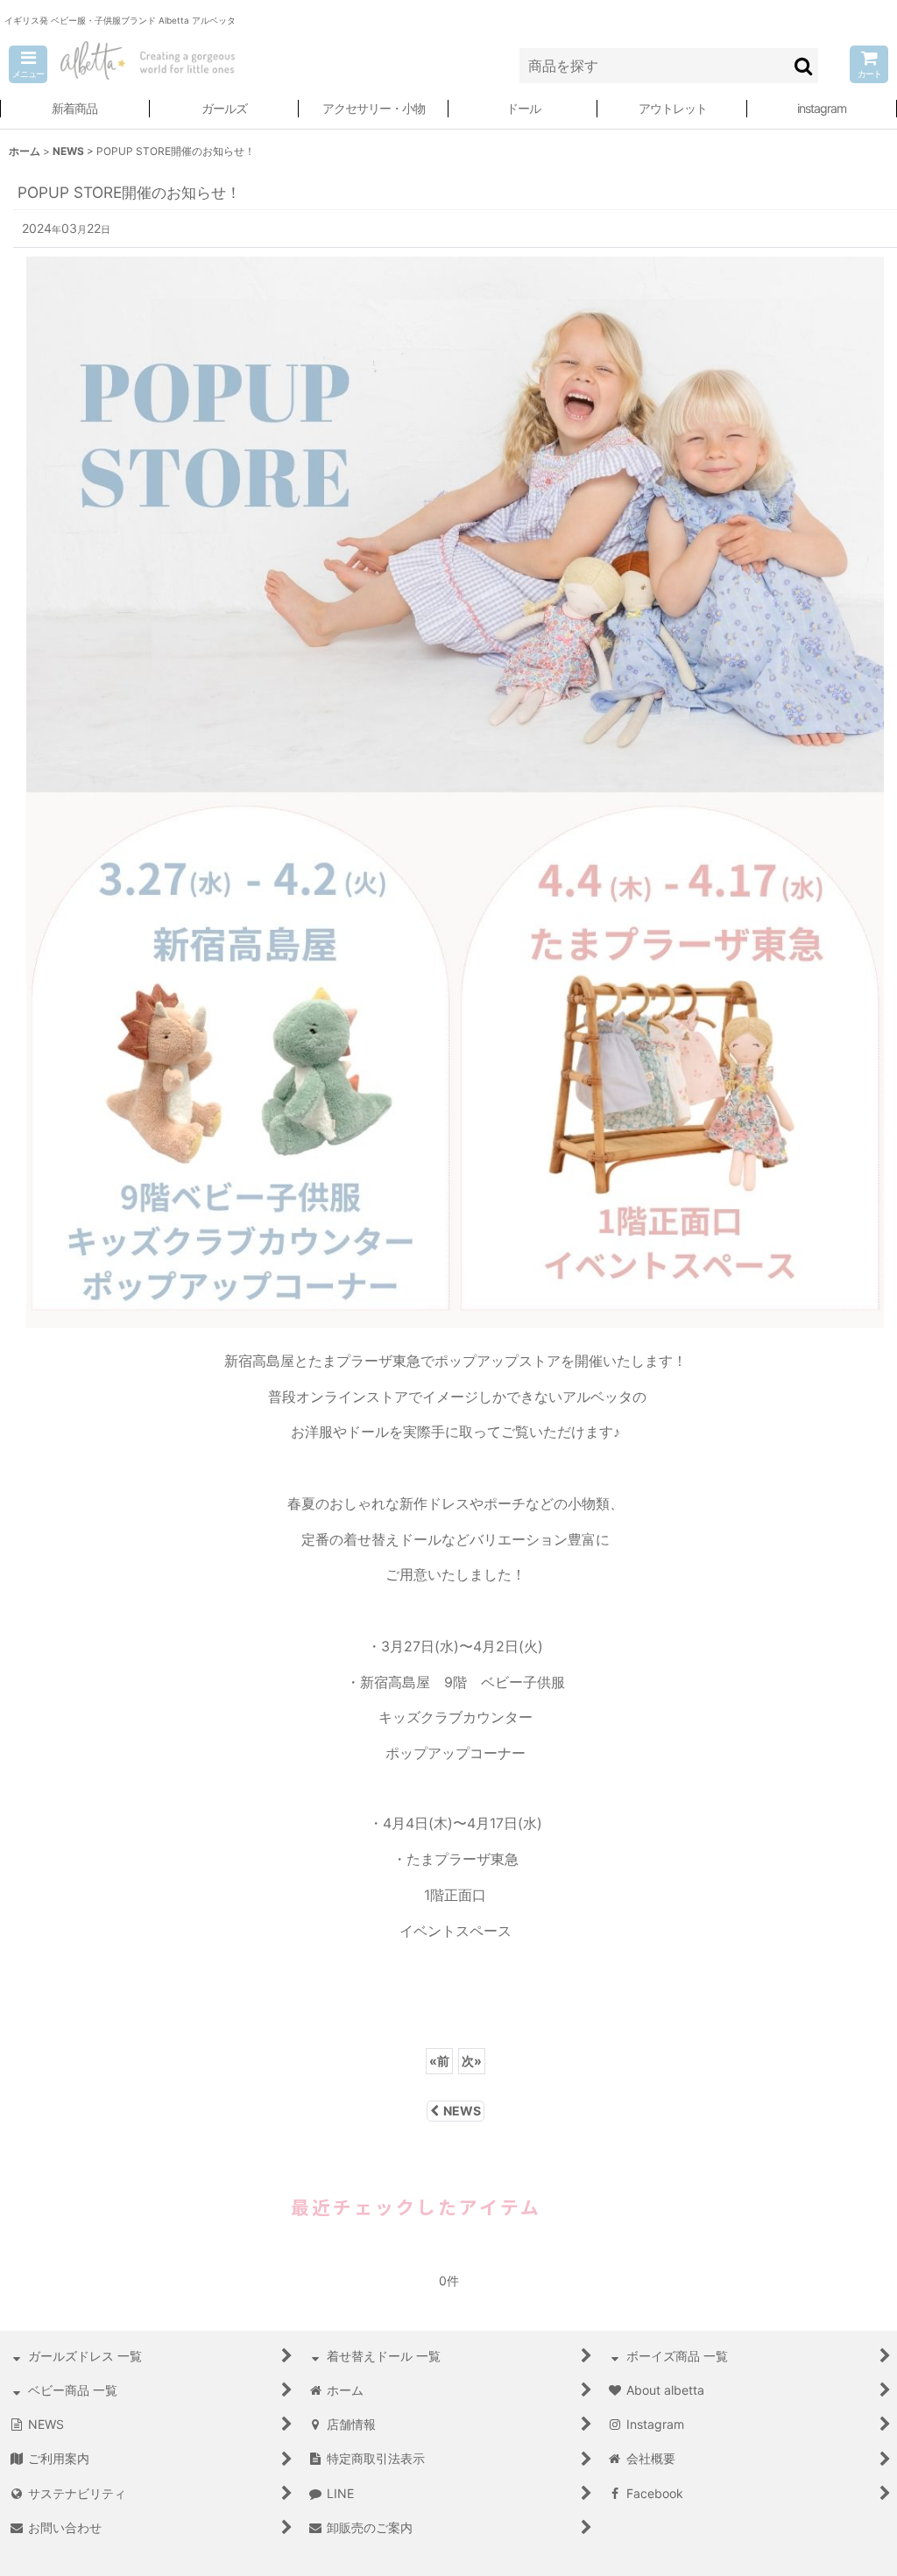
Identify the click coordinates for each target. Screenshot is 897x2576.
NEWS (462, 2111)
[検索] (804, 66)
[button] (28, 64)
